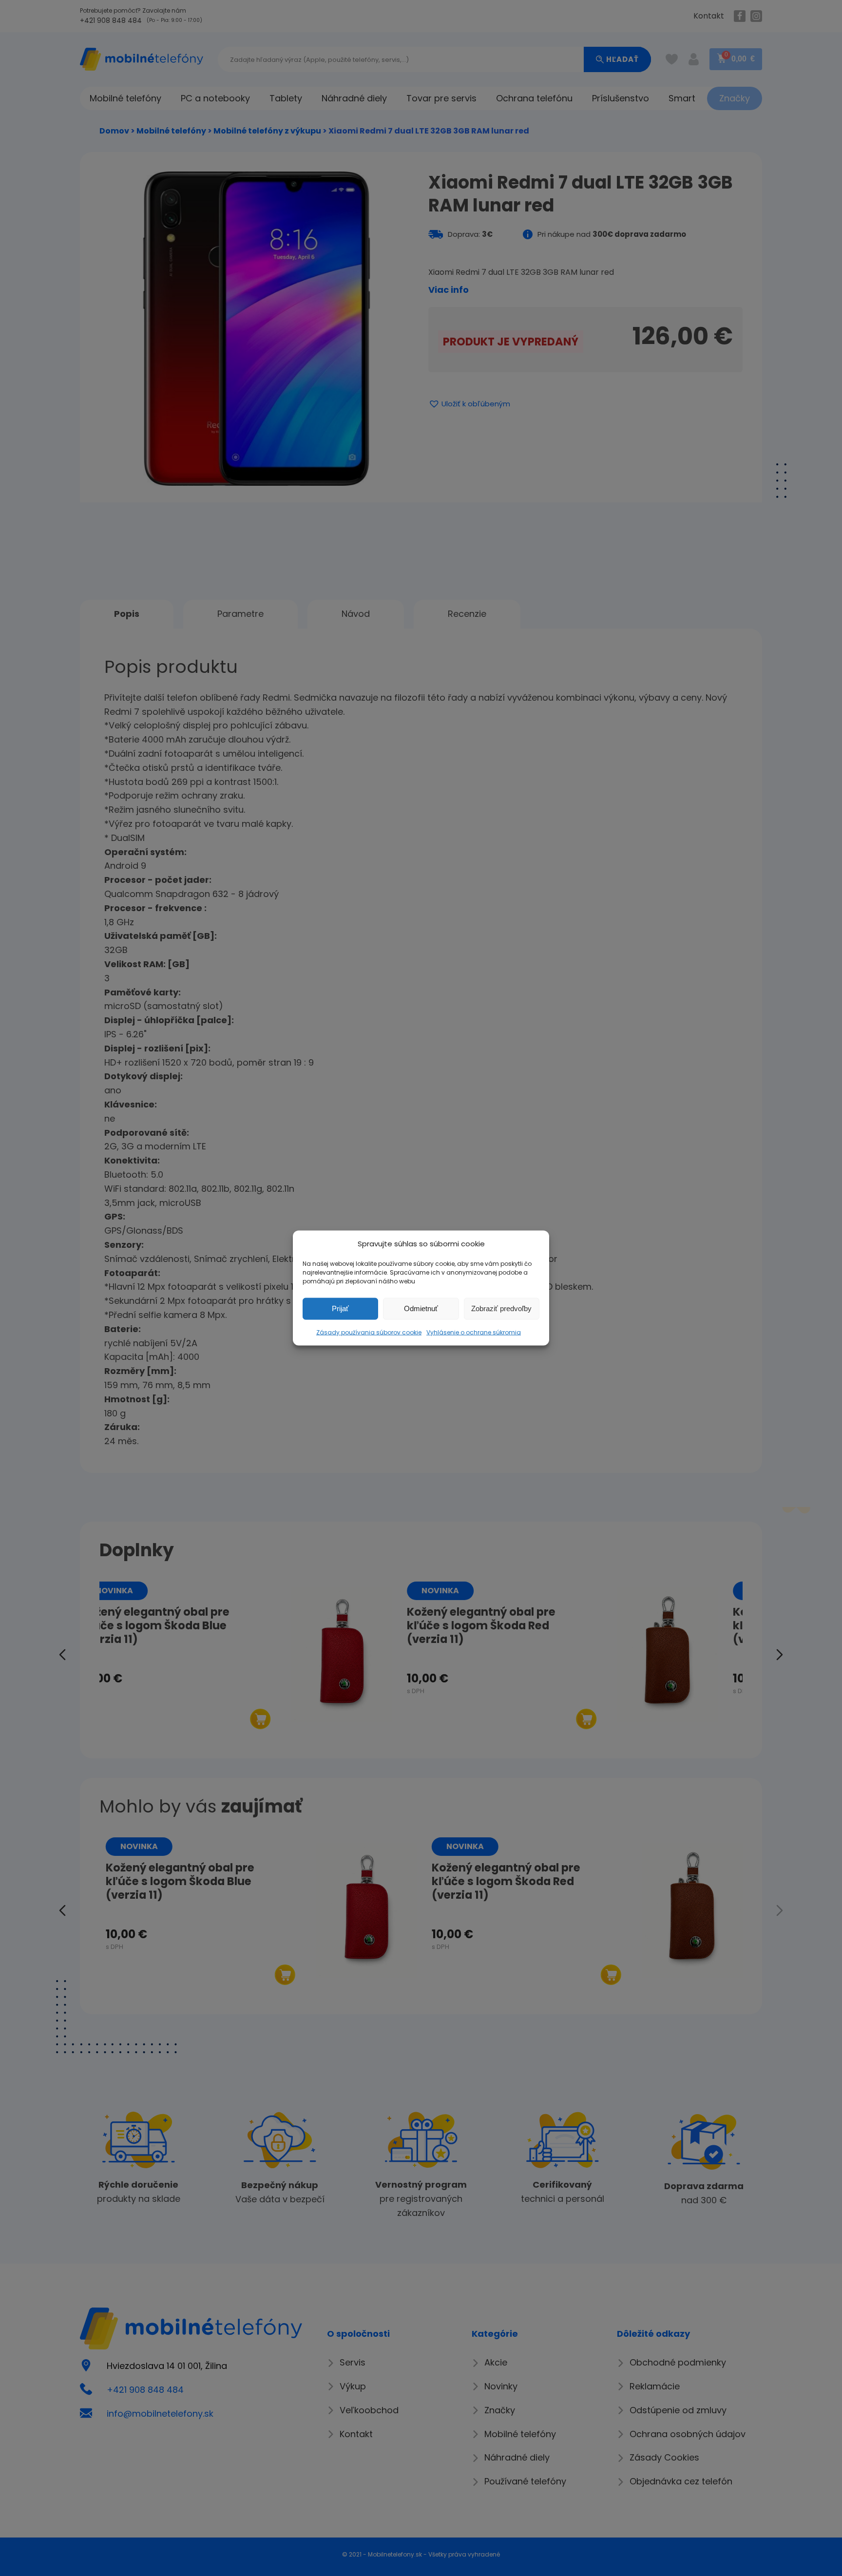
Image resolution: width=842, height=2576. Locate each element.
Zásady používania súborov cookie (369, 1332)
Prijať (340, 1308)
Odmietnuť (421, 1308)
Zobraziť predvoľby (501, 1308)
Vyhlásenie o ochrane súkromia (474, 1332)
